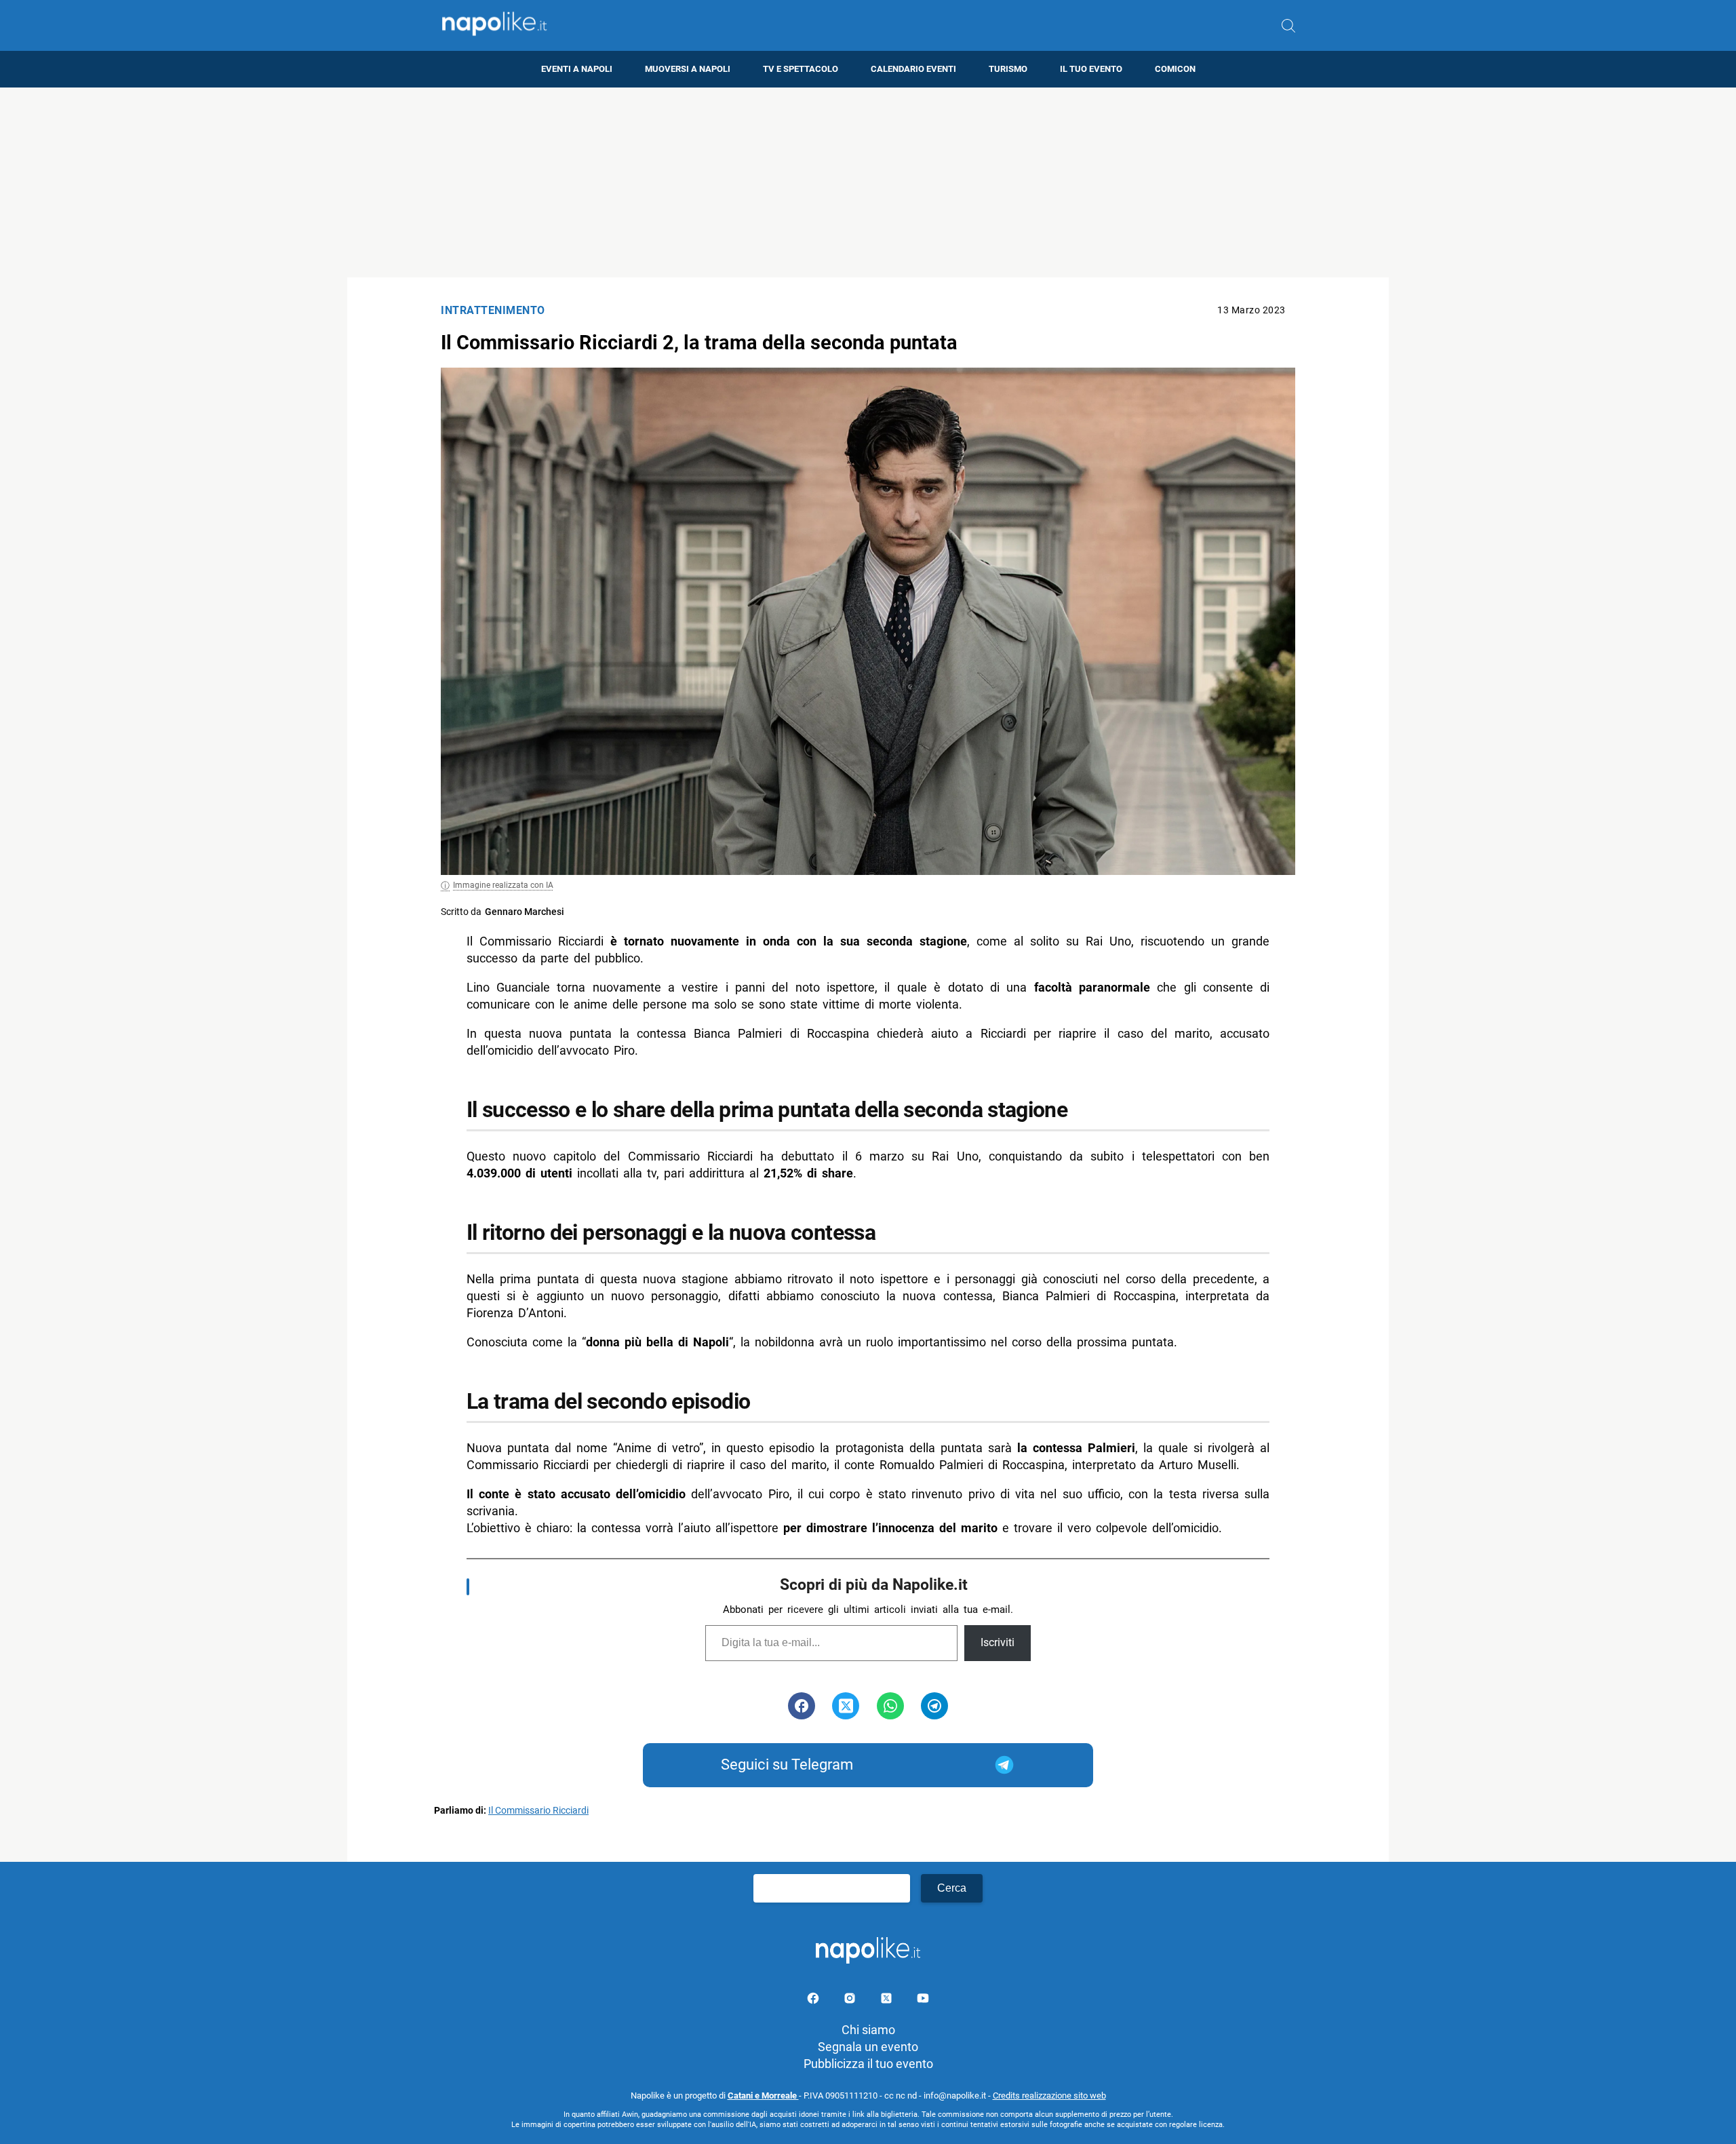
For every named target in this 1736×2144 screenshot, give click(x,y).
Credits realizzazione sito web (1049, 2096)
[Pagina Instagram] (851, 2001)
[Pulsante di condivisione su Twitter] (846, 1706)
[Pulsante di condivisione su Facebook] (802, 1706)
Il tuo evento (1091, 69)
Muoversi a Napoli (688, 69)
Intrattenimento (493, 310)
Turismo (1008, 69)
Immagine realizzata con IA (503, 885)
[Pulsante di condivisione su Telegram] (934, 1706)
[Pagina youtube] (923, 2001)
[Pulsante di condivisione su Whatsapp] (890, 1706)
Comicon (1175, 69)
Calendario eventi (913, 69)
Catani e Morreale (763, 2096)
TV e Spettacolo (801, 69)
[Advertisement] (868, 182)
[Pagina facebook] (814, 2001)
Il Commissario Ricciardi (538, 1811)
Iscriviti (998, 1642)
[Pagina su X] (888, 2001)
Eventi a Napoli (577, 69)
